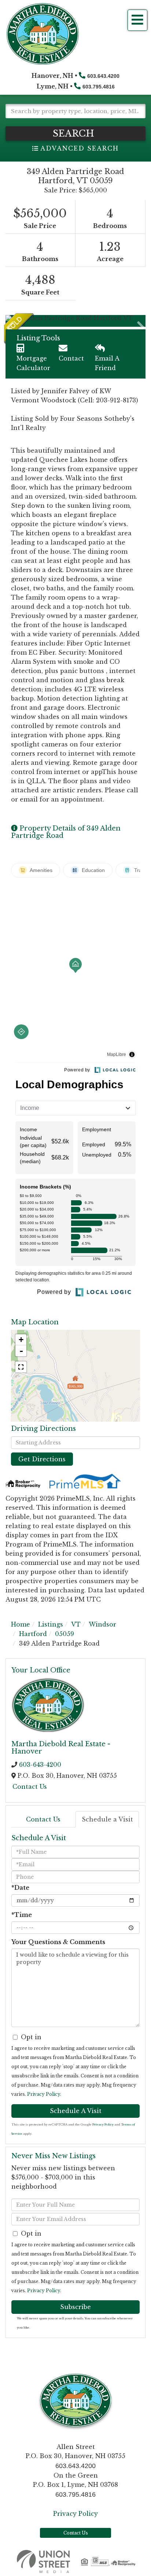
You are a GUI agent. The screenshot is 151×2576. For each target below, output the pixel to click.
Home (21, 1624)
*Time (22, 1915)
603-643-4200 (40, 1765)
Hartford (33, 1634)
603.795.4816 (99, 87)
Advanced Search (79, 148)
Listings (51, 1624)
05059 (65, 1634)
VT (76, 1624)
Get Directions (42, 1459)
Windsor (102, 1624)
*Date (20, 1888)
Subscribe (75, 2307)
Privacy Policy (44, 2094)
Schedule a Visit (107, 1819)
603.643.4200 (103, 76)
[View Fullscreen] (21, 1367)
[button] (75, 133)
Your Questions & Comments (58, 1942)
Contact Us (30, 1787)
